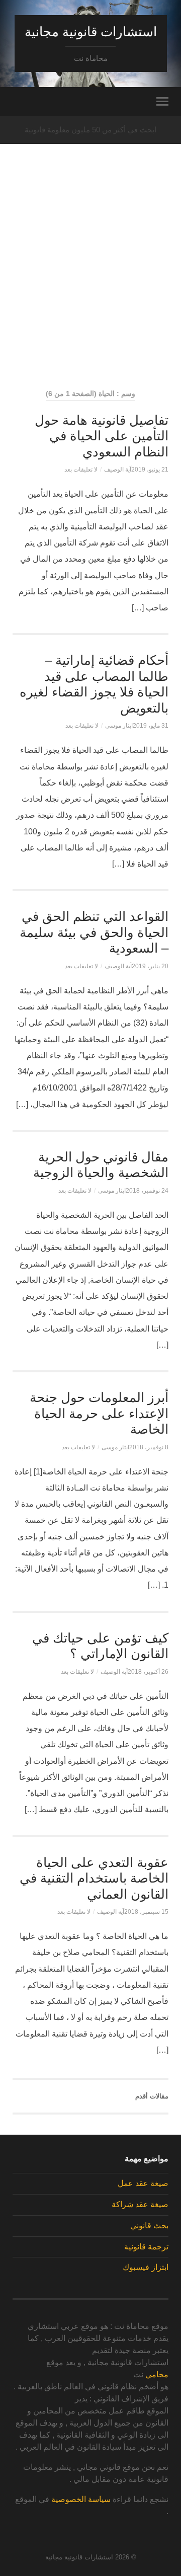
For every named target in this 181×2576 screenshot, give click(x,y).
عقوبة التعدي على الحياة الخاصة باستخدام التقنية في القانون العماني (94, 1878)
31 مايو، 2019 (151, 726)
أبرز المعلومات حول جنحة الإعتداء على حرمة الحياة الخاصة (99, 1413)
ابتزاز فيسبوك (146, 2267)
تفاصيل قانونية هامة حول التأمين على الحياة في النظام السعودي (102, 436)
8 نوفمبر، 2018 (149, 1447)
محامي (157, 2374)
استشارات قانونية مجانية (91, 32)
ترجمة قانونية (146, 2247)
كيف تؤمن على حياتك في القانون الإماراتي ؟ (100, 1646)
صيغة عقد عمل (143, 2183)
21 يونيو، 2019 (150, 470)
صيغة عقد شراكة (140, 2204)
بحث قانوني (149, 2226)
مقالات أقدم (152, 2096)
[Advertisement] (90, 285)
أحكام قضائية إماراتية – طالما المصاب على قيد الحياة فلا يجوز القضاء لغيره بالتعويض (94, 684)
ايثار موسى (119, 726)
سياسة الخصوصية (81, 2499)
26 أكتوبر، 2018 (148, 1672)
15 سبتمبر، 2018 (146, 1912)
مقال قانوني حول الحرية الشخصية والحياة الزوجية (101, 1165)
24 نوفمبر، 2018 (147, 1191)
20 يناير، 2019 (150, 966)
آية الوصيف (118, 470)
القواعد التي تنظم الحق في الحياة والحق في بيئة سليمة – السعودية (94, 932)
